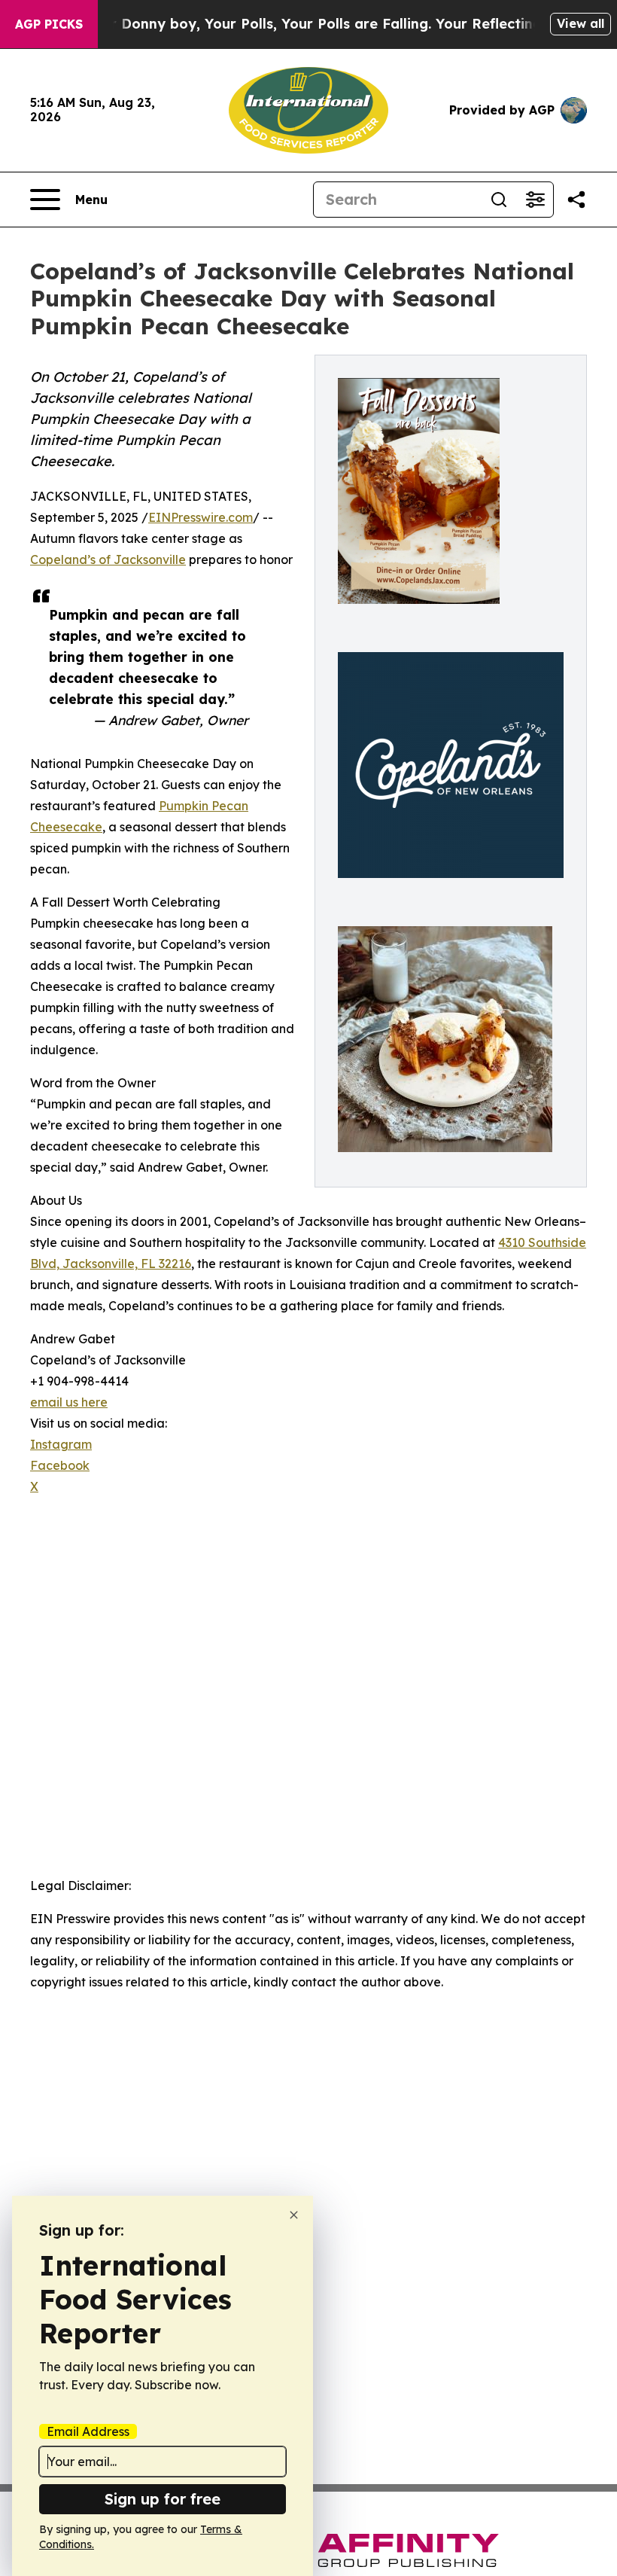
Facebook (60, 1465)
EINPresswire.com (201, 517)
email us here (69, 1402)
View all (581, 23)
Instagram (61, 1444)
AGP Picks (49, 24)
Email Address (88, 2431)
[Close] (294, 2215)
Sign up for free (163, 2499)
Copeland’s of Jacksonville (108, 559)
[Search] (499, 200)
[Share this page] (576, 200)
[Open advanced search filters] (535, 200)
